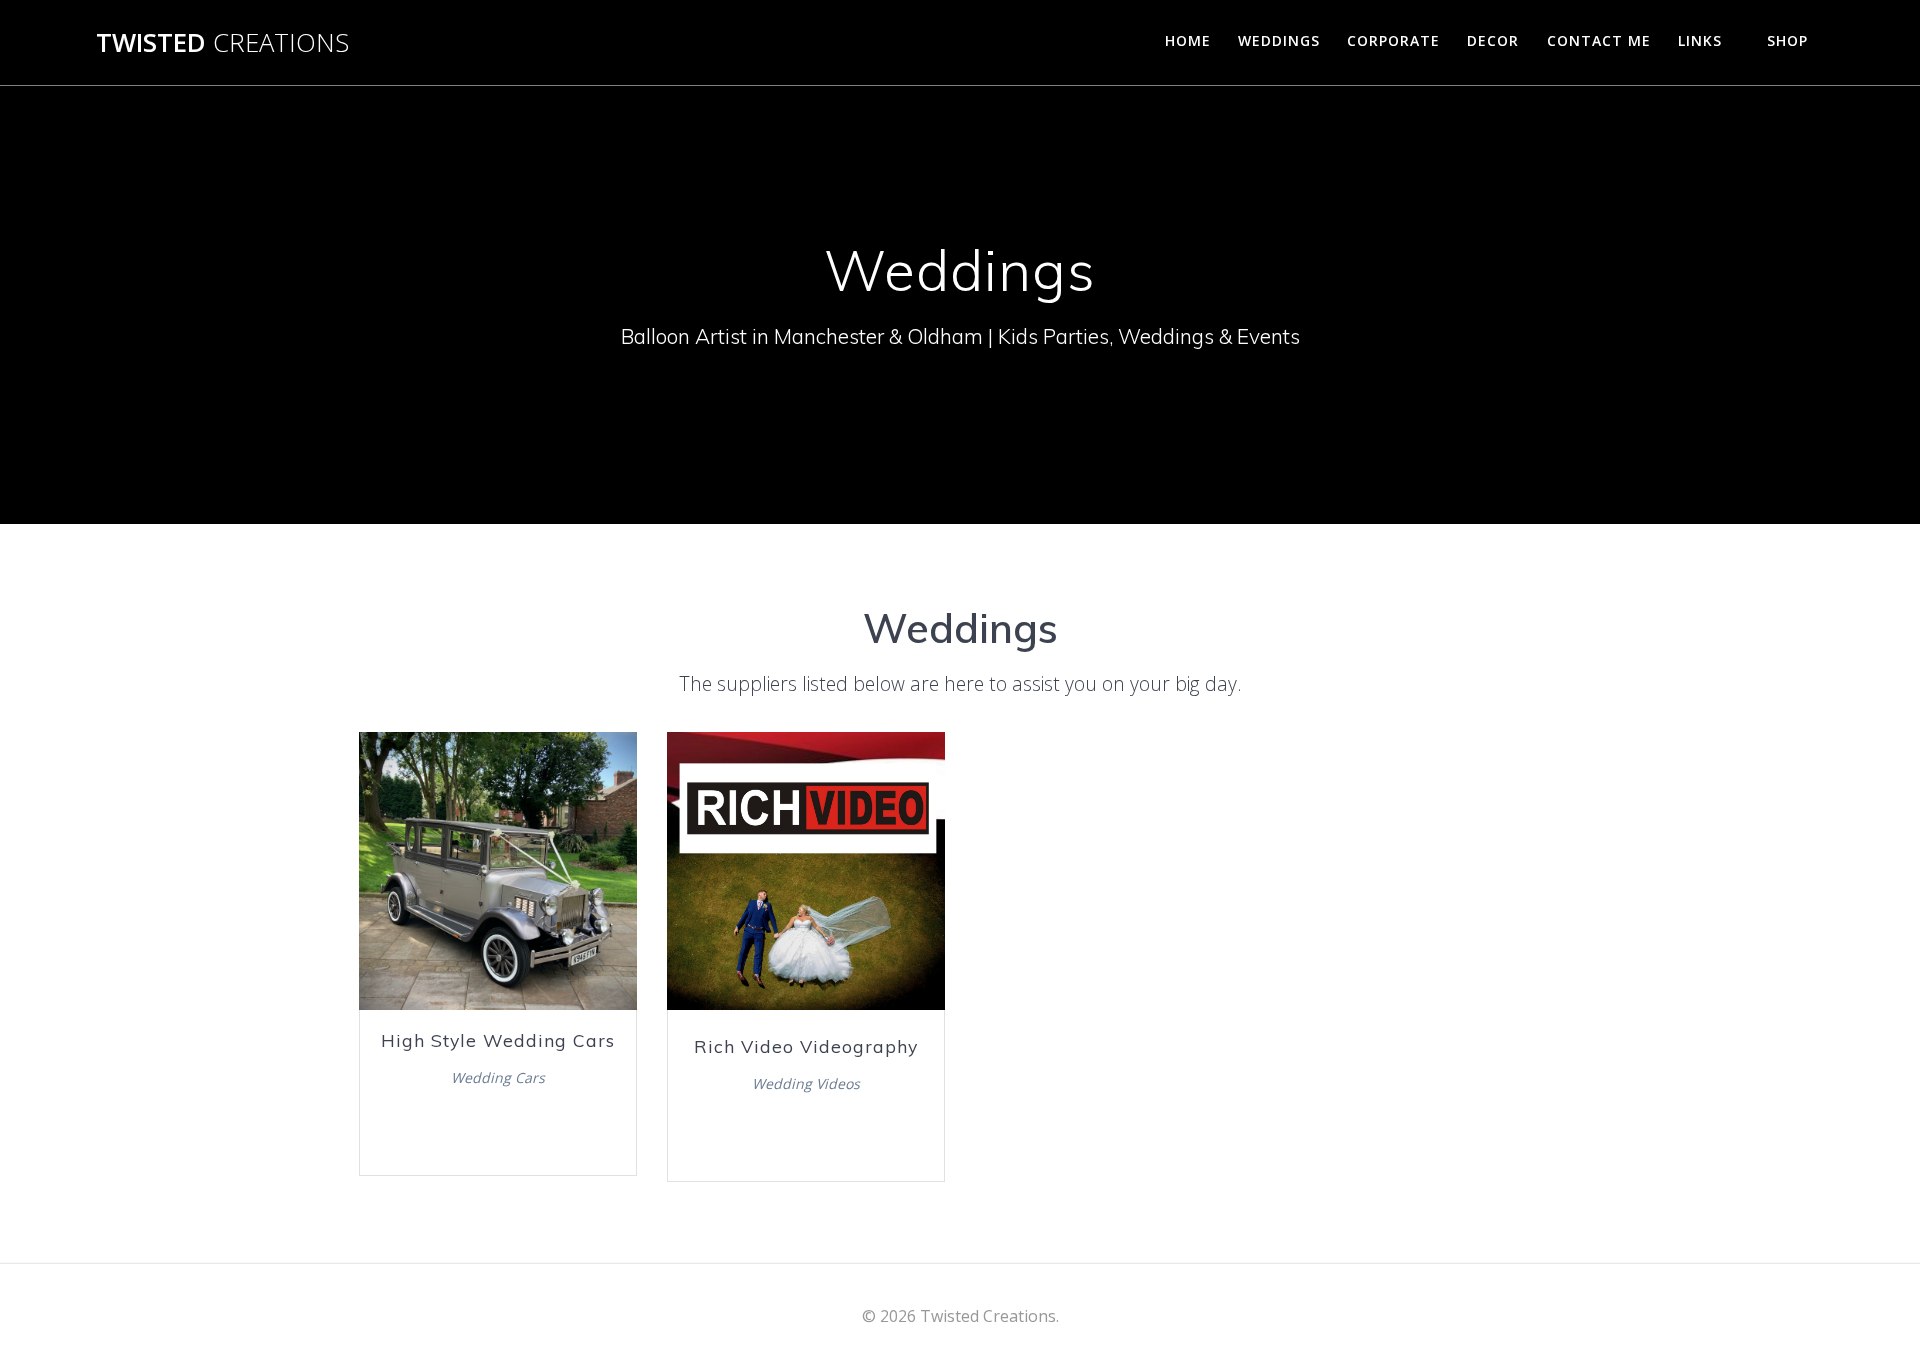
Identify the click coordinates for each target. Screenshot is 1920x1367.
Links (1700, 40)
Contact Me (1599, 40)
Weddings (1279, 40)
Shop (1787, 40)
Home (1188, 40)
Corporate (1393, 40)
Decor (1493, 40)
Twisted (222, 43)
